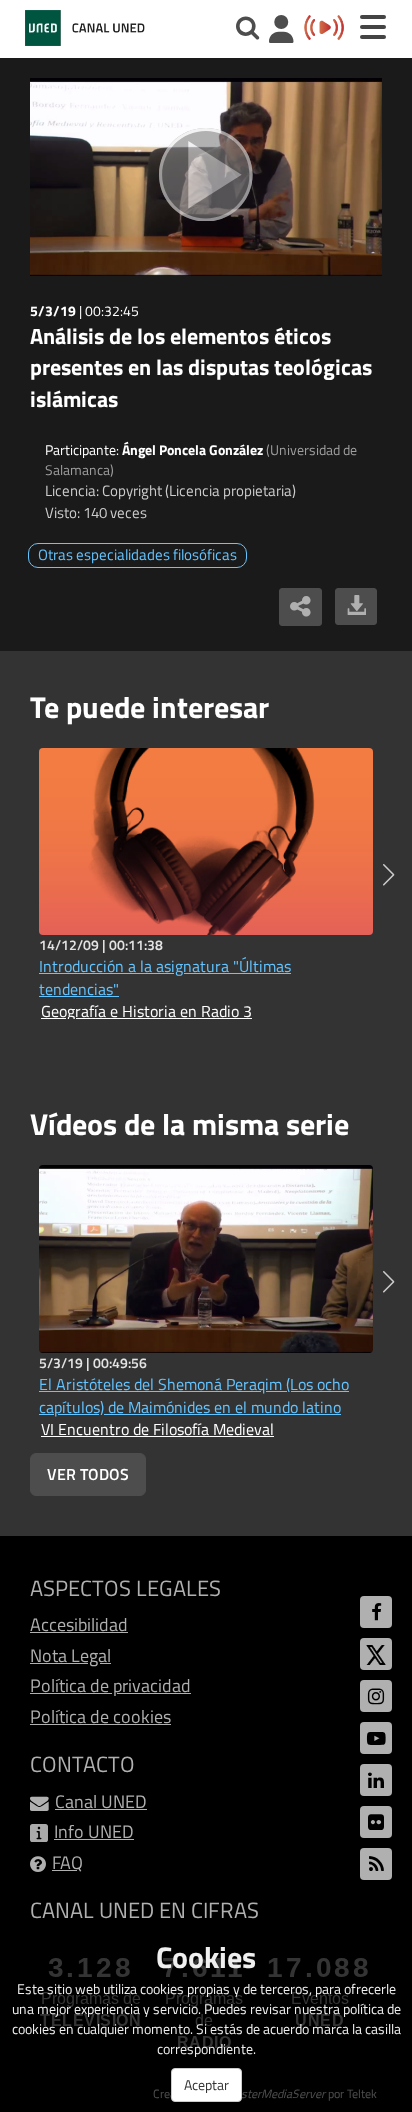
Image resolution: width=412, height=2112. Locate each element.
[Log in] (281, 31)
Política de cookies (100, 1716)
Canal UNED (101, 1801)
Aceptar (206, 2084)
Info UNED (94, 1831)
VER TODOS (88, 1474)
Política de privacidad (110, 1685)
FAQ (67, 1862)
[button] (388, 875)
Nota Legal (70, 1655)
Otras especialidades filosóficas (137, 554)
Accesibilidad (79, 1624)
